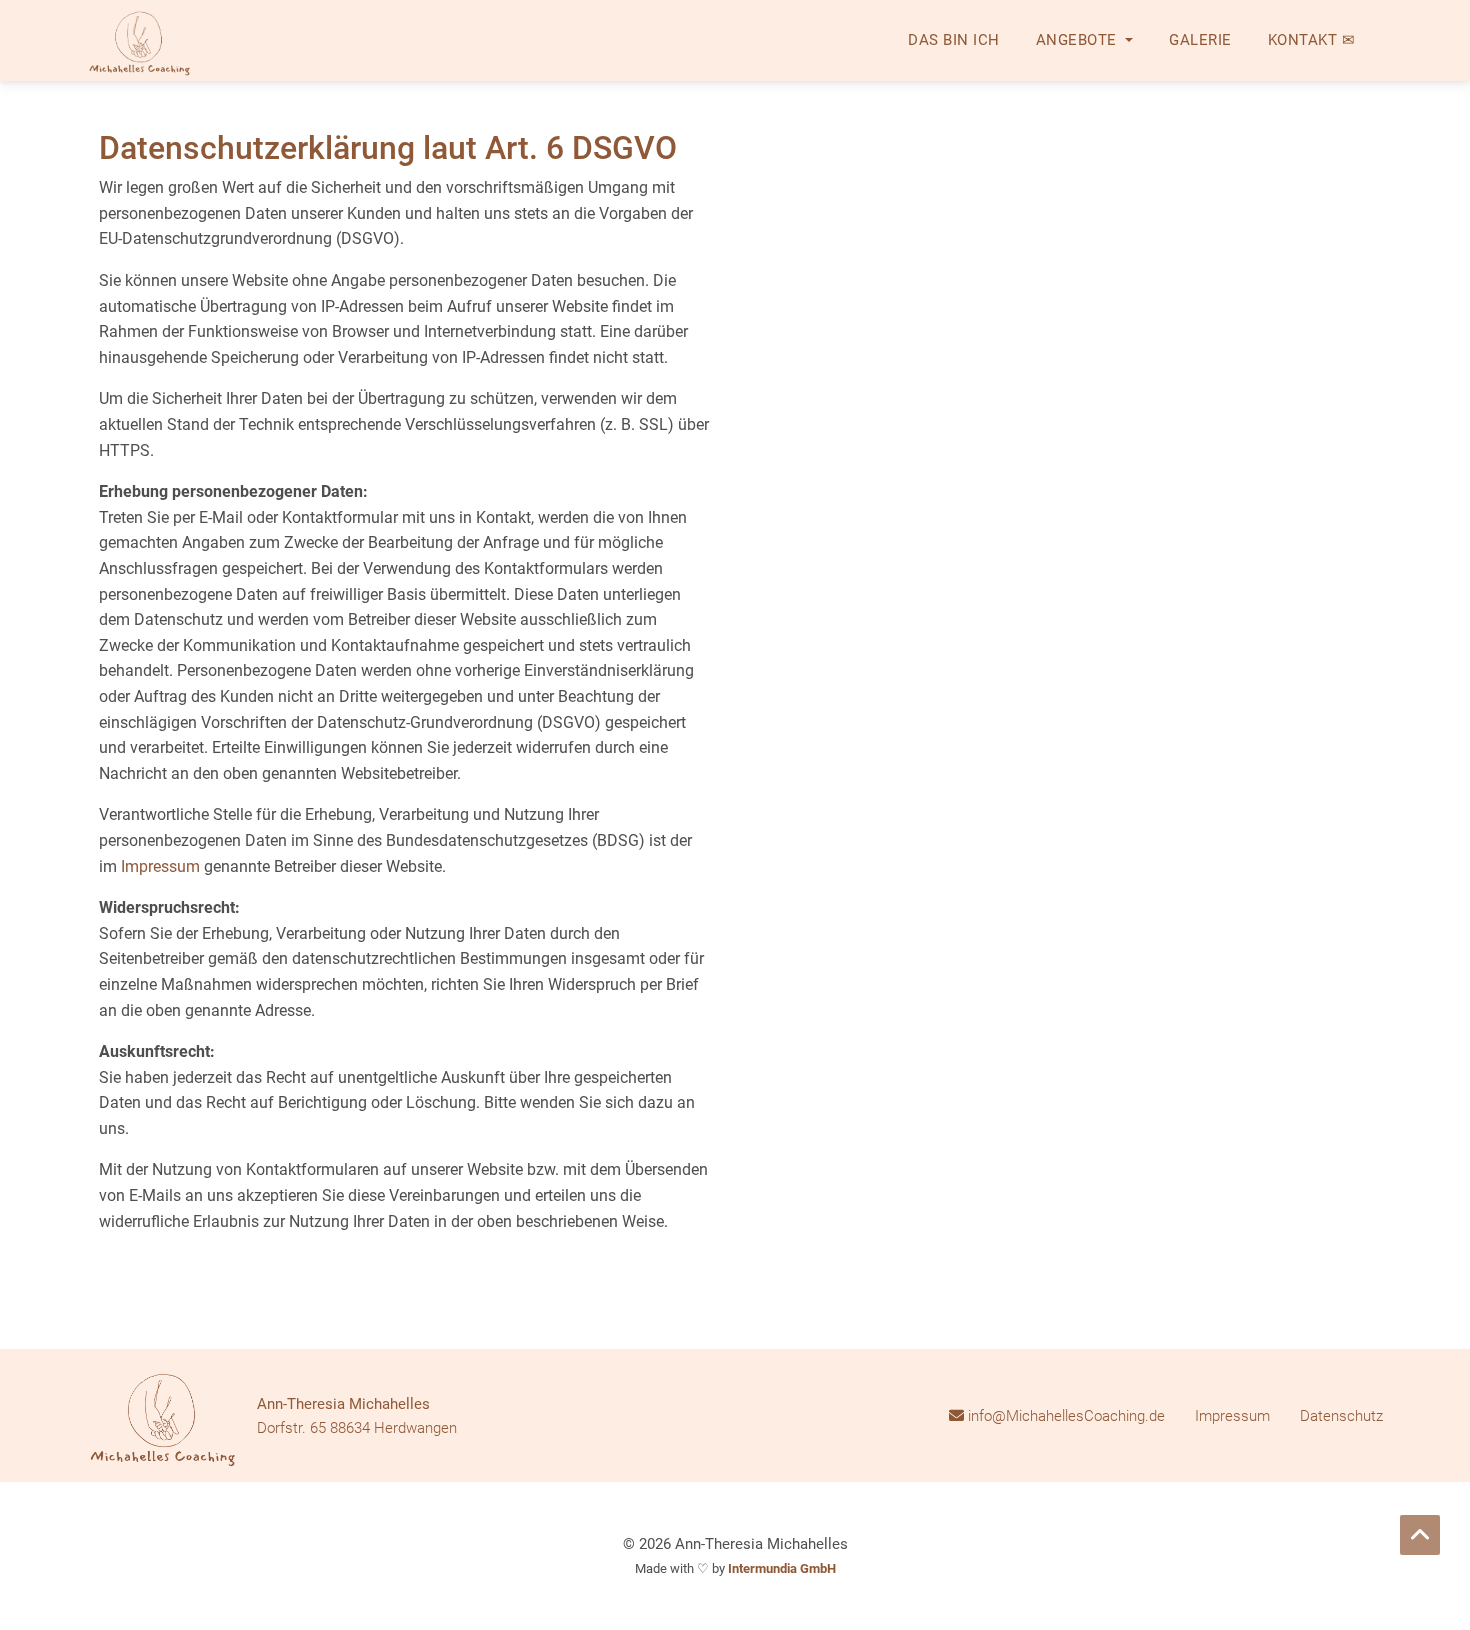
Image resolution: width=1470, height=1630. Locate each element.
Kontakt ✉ (1312, 40)
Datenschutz (1341, 1416)
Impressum (160, 866)
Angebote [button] (1079, 40)
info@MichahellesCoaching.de (1064, 1416)
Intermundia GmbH (782, 1568)
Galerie (1200, 40)
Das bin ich (954, 40)
